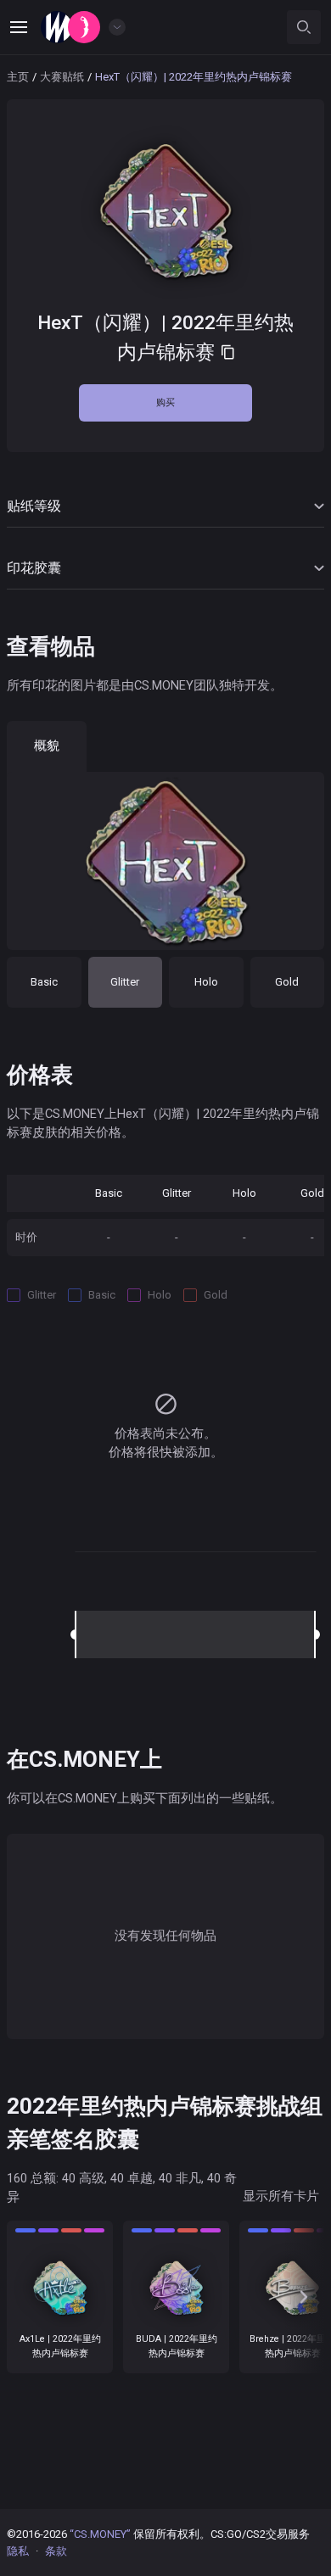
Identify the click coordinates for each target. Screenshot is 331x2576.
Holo (206, 982)
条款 (56, 2551)
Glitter (125, 982)
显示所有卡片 (281, 2196)
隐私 (18, 2551)
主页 (18, 77)
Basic (44, 982)
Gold (287, 982)
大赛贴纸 (62, 77)
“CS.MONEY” (100, 2534)
